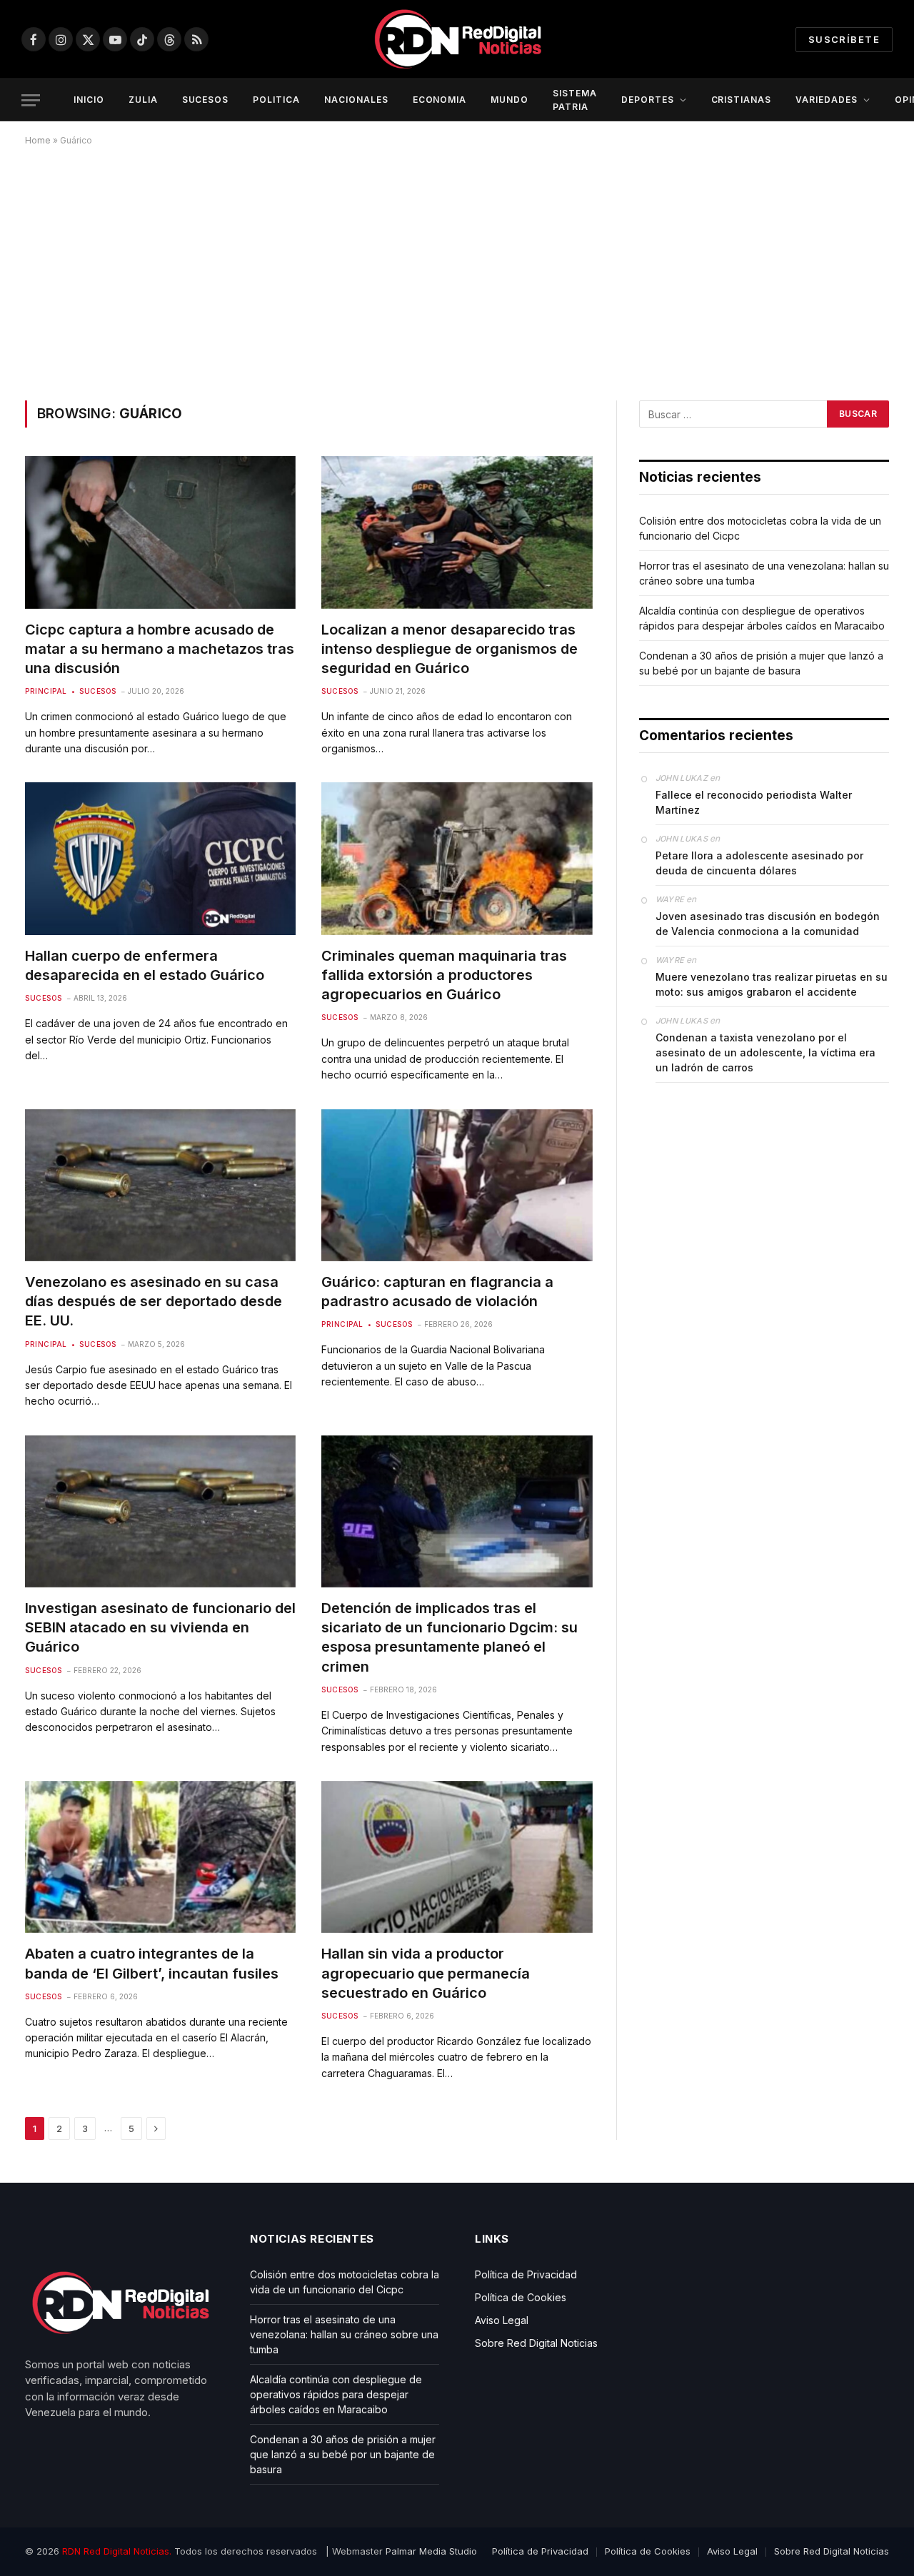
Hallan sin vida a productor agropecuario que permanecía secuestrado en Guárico (426, 1973)
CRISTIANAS (742, 100)
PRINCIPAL (46, 691)
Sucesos (98, 691)
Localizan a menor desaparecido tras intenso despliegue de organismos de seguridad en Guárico (450, 649)
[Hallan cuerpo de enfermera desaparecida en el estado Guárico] (160, 858)
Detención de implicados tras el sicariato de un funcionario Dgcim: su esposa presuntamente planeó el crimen (450, 1637)
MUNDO (509, 100)
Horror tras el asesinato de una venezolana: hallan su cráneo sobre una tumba (344, 2334)
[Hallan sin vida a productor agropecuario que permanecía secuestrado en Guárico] (457, 1857)
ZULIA (143, 100)
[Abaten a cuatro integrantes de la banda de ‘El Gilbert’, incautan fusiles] (160, 1857)
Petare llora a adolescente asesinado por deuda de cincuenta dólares (759, 863)
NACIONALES (356, 100)
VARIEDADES (827, 100)
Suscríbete (844, 39)
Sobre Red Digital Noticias (536, 2343)
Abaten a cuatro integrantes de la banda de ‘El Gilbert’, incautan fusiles (152, 1963)
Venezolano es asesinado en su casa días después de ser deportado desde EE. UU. (154, 1301)
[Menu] (31, 100)
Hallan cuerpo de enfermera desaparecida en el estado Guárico (145, 965)
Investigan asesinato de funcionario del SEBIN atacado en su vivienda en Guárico (160, 1627)
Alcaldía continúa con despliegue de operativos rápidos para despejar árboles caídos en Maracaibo (336, 2394)
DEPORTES (648, 100)
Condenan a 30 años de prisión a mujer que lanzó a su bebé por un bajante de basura (343, 2454)
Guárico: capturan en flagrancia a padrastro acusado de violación (437, 1292)
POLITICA (276, 100)
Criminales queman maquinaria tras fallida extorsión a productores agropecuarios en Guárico (444, 975)
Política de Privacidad (526, 2274)
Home (38, 140)
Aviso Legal (502, 2320)
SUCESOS (206, 100)
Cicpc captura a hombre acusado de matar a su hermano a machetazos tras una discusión (160, 649)
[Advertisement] (457, 271)
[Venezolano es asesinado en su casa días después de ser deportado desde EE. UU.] (160, 1185)
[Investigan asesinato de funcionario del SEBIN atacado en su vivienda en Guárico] (160, 1511)
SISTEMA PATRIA (575, 100)
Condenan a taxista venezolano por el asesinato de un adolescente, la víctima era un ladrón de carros (765, 1052)
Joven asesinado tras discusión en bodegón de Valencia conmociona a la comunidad (768, 924)
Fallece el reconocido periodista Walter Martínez (754, 802)
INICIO (89, 100)
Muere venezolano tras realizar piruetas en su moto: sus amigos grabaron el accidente (772, 984)
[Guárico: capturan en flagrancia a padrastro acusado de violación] (457, 1185)
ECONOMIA (440, 100)
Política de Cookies (521, 2297)
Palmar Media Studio (431, 2551)
